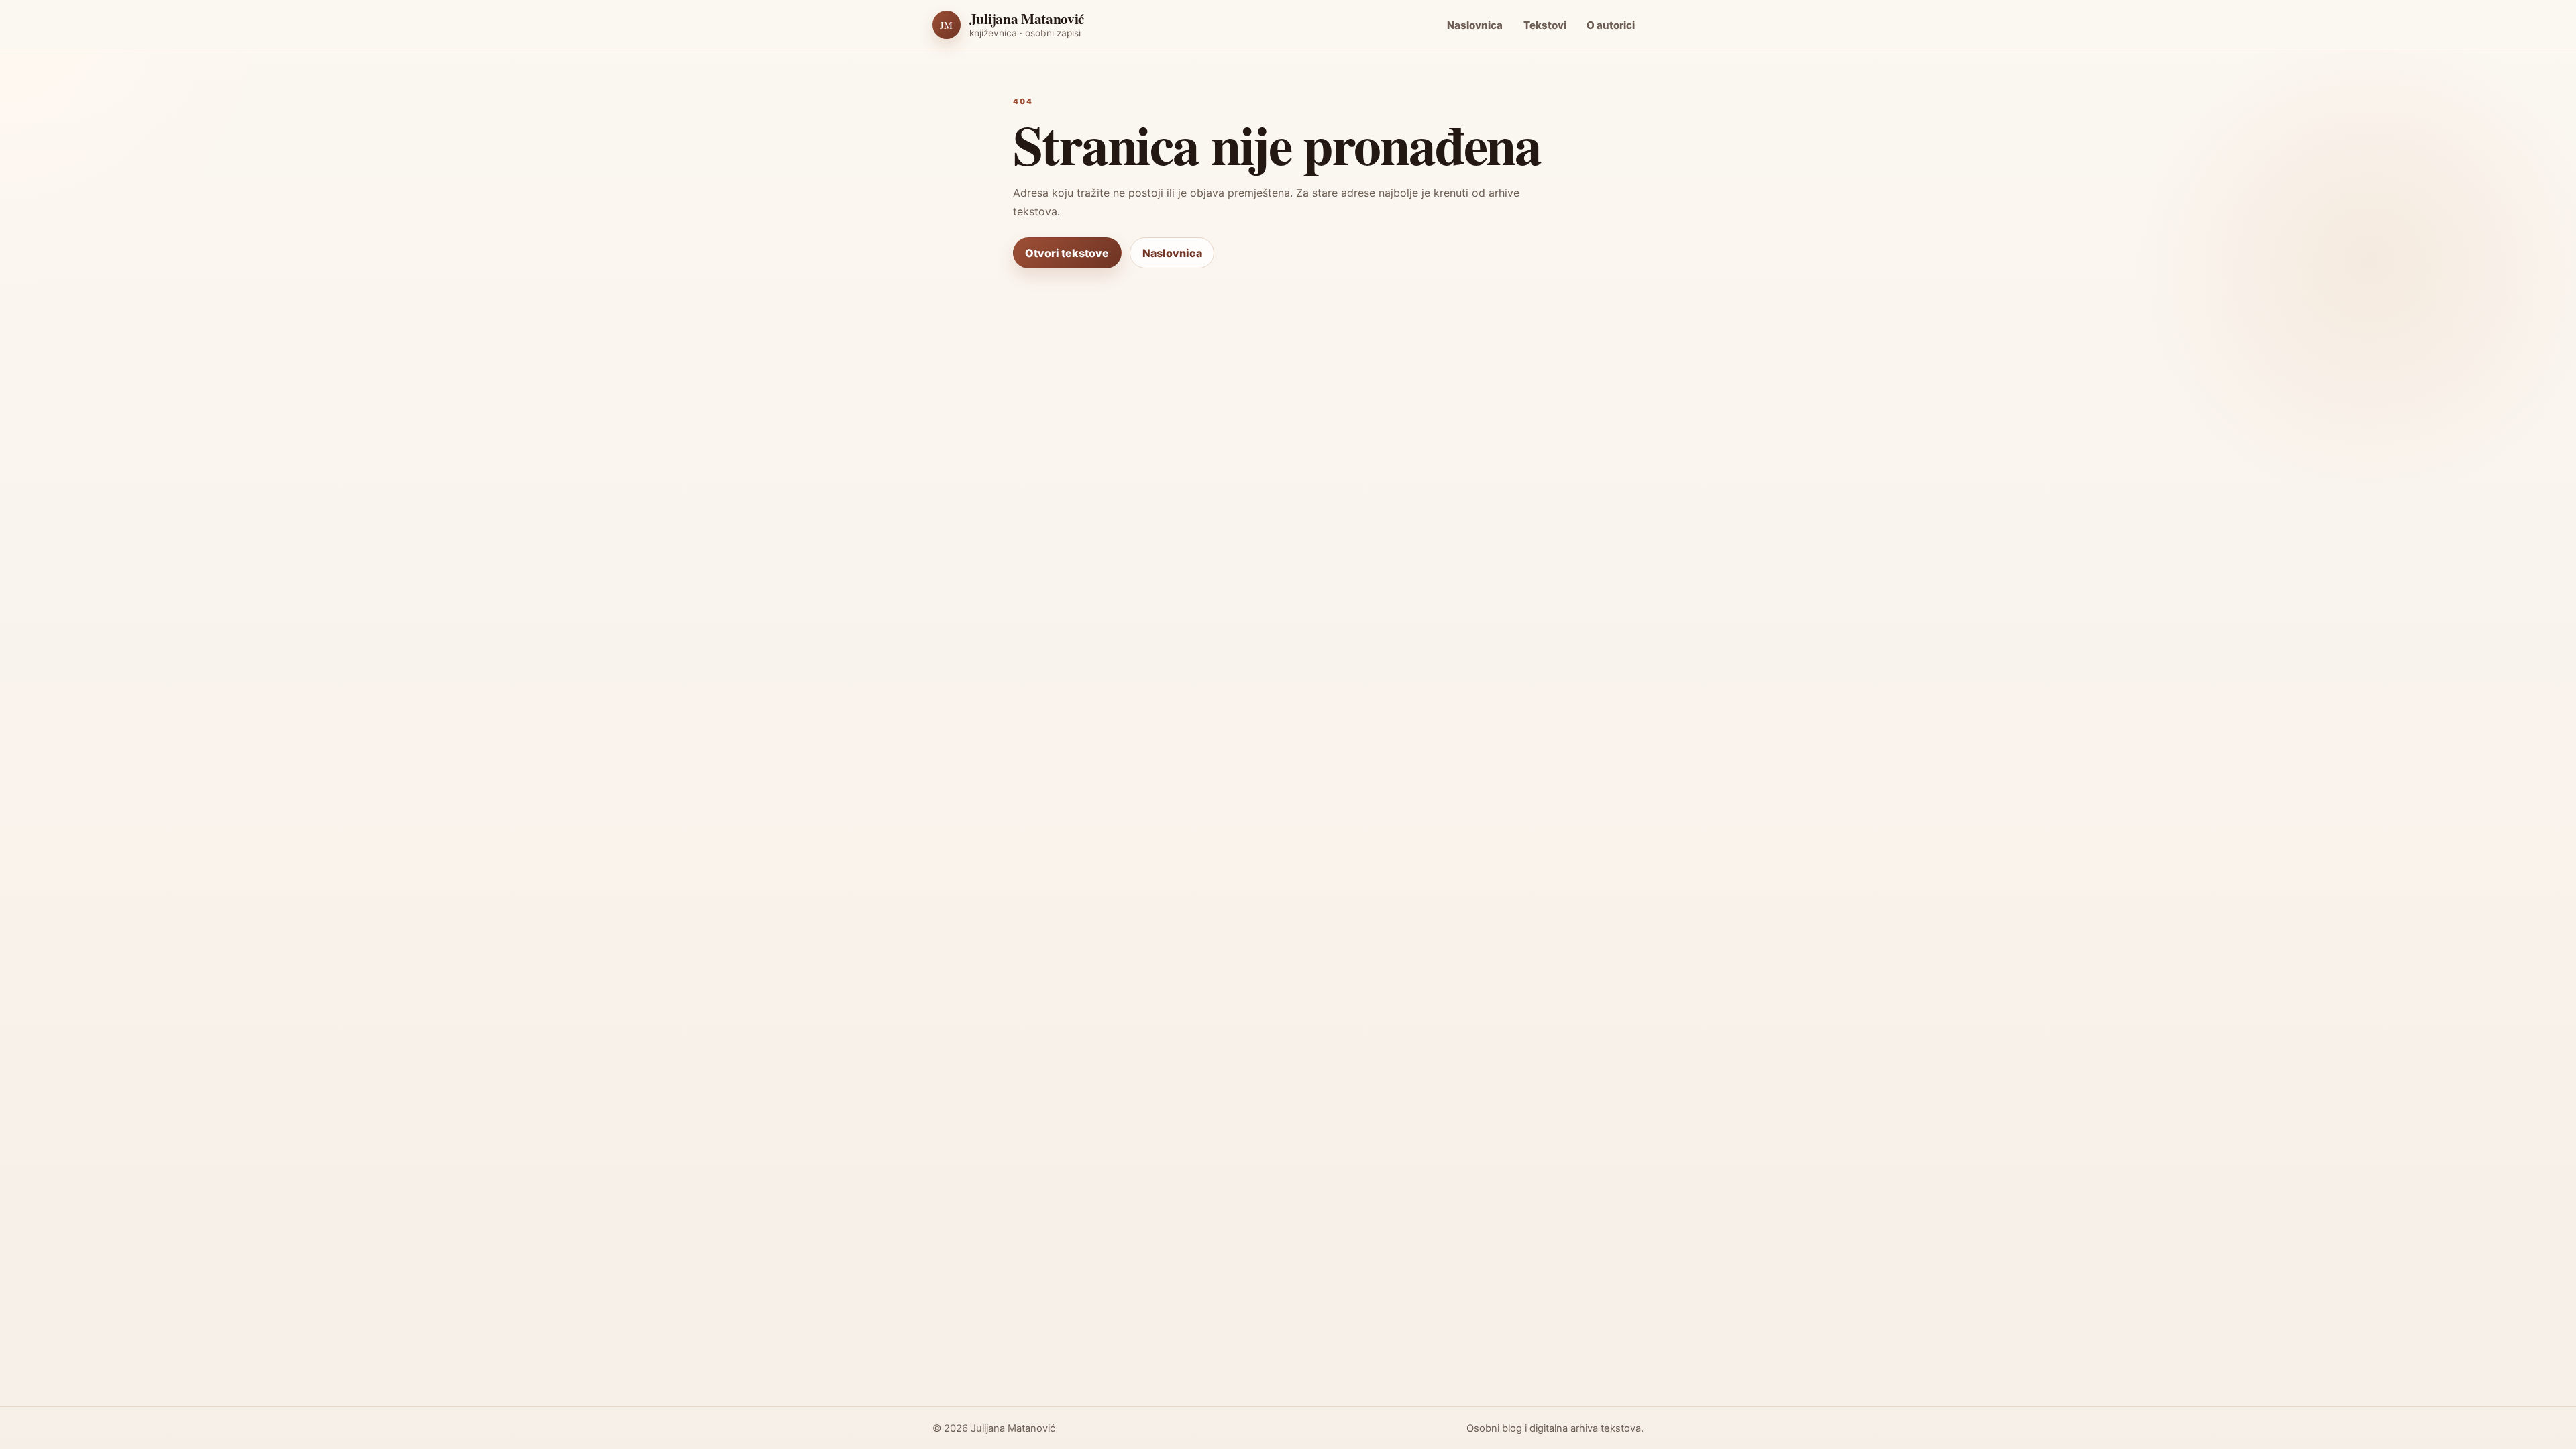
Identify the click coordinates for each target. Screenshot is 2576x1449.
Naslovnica (1475, 25)
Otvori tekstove (1067, 253)
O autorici (1611, 25)
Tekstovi (1545, 25)
